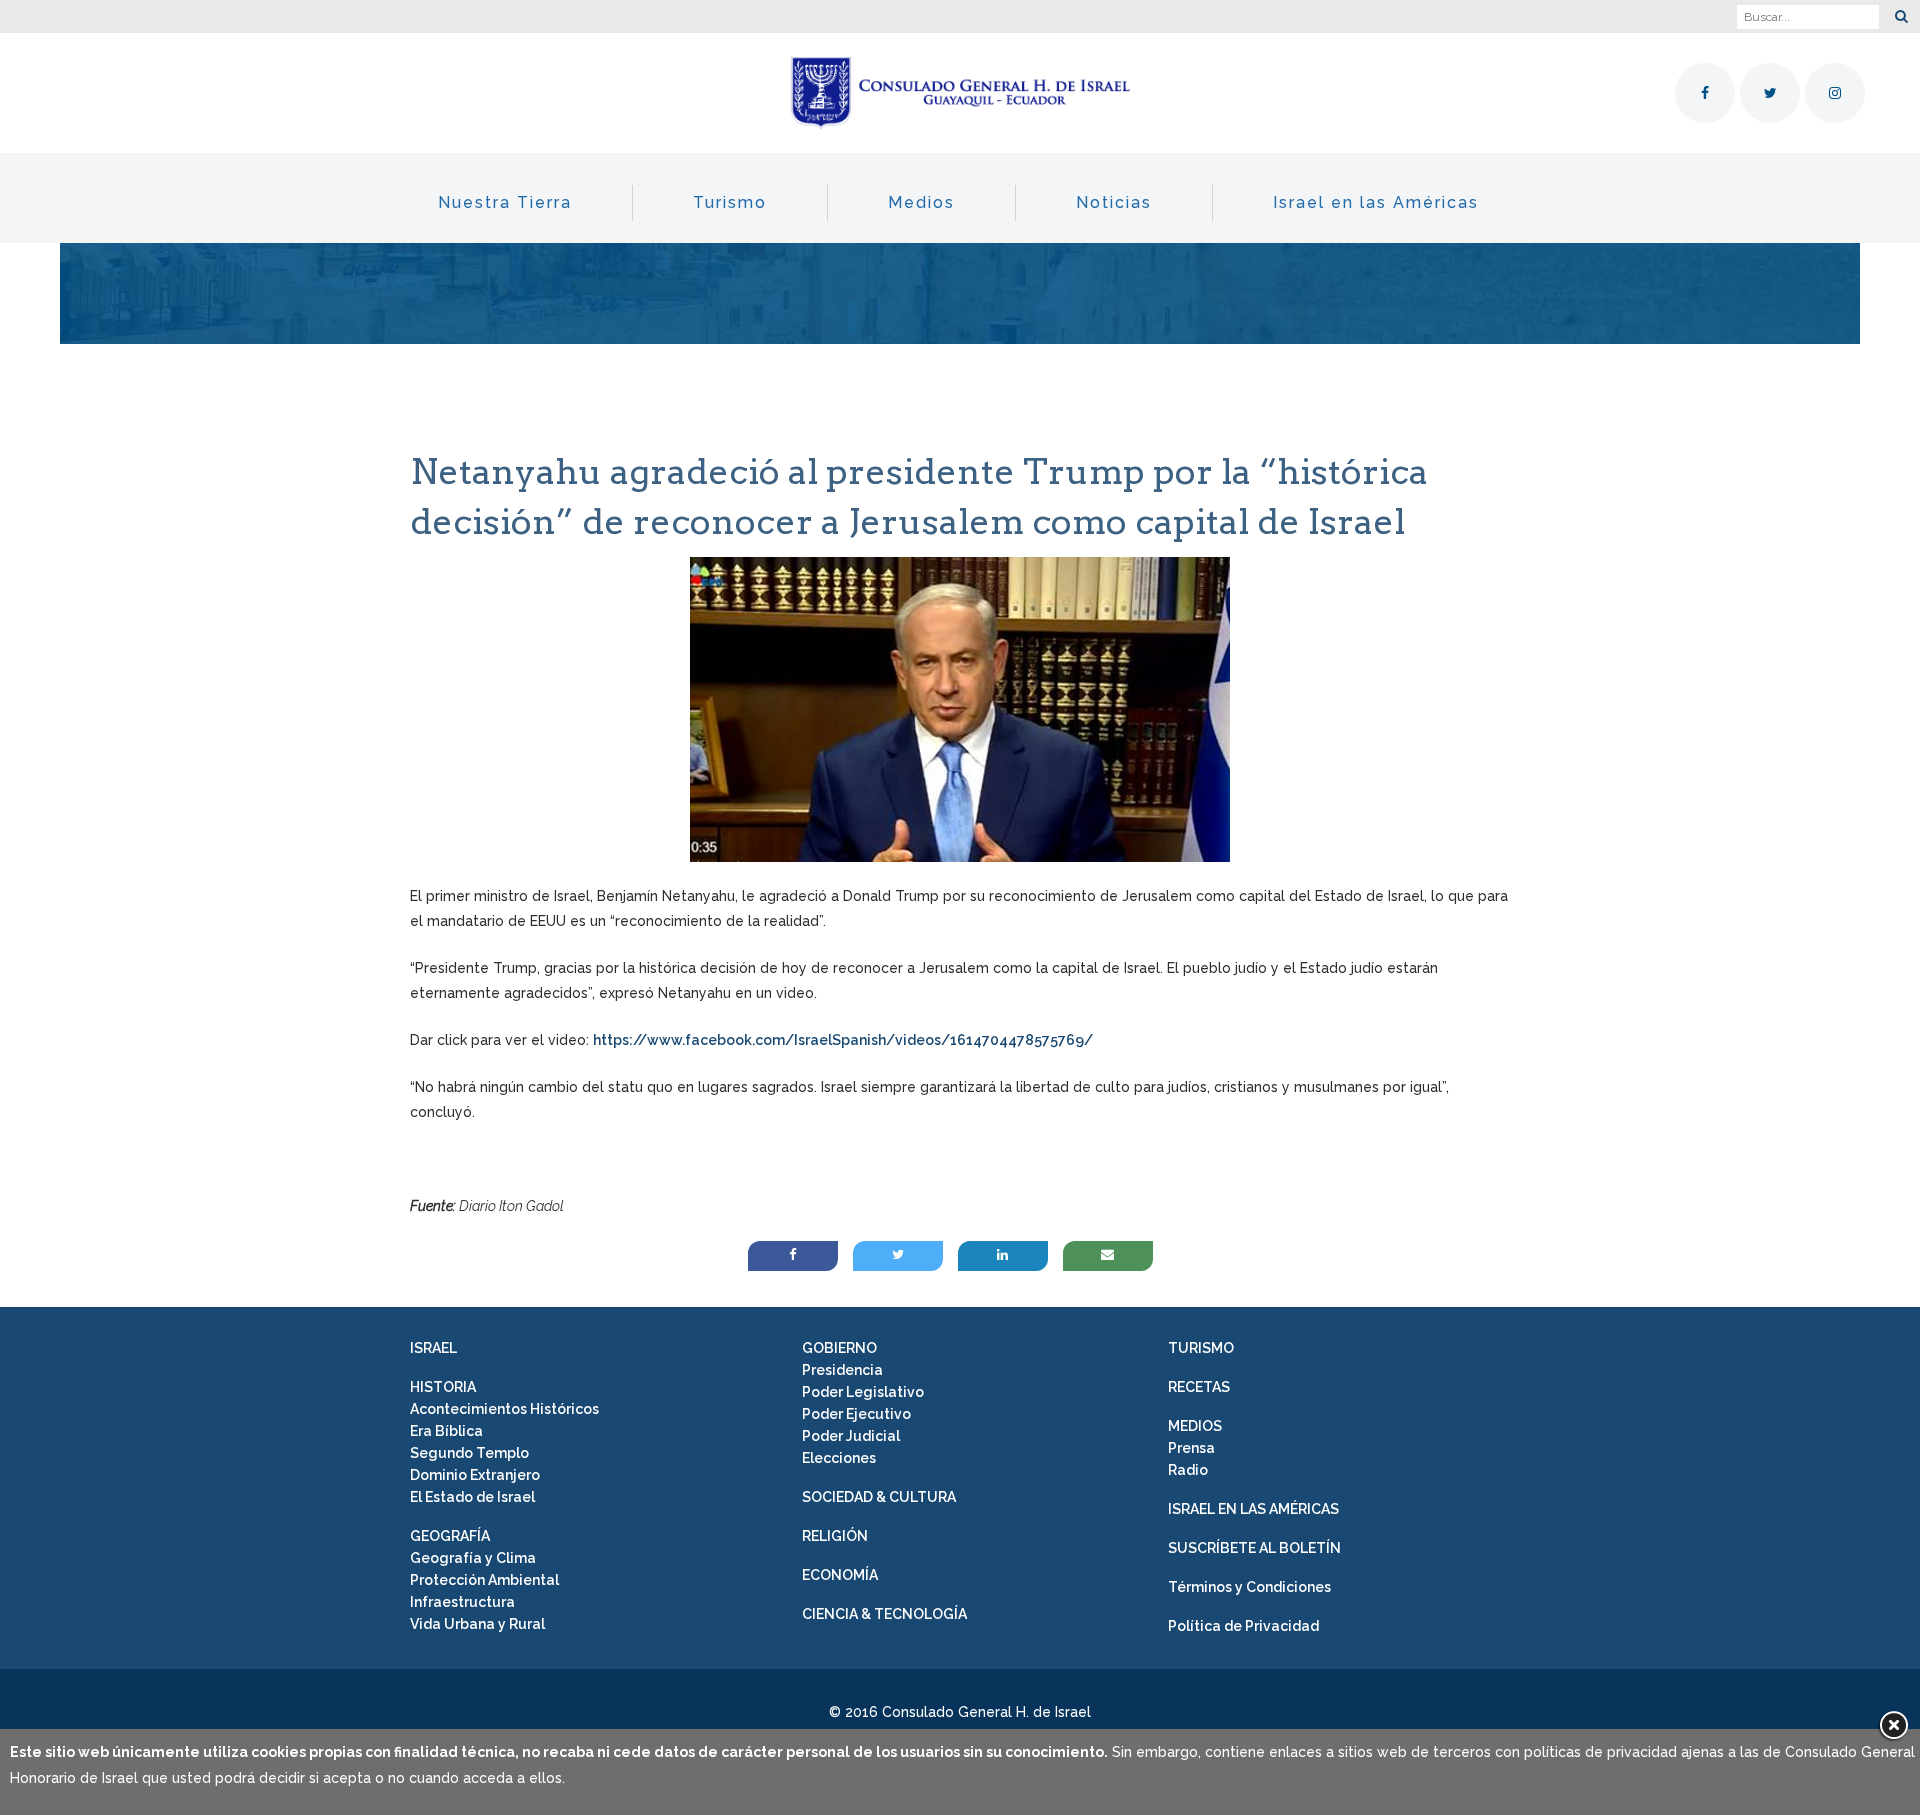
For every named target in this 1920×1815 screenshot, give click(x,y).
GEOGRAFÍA (450, 1536)
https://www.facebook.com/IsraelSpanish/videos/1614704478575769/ (843, 1040)
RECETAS (1199, 1387)
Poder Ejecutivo (856, 1414)
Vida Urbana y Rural (477, 1624)
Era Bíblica (446, 1431)
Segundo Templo (469, 1453)
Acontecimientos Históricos (504, 1409)
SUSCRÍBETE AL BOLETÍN (1254, 1548)
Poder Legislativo (863, 1392)
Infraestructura (462, 1602)
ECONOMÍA (840, 1575)
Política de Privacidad (1243, 1626)
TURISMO (1201, 1348)
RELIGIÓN (835, 1536)
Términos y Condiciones (1249, 1587)
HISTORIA (443, 1387)
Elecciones (839, 1458)
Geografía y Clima (473, 1558)
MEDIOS (1195, 1426)
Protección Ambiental (484, 1580)
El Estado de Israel (472, 1497)
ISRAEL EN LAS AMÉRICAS (1253, 1509)
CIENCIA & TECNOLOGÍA (884, 1614)
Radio (1188, 1470)
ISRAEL (433, 1348)
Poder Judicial (851, 1436)
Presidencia (842, 1370)
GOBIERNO (839, 1348)
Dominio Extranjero (475, 1475)
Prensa (1191, 1448)
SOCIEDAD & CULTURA (879, 1497)
